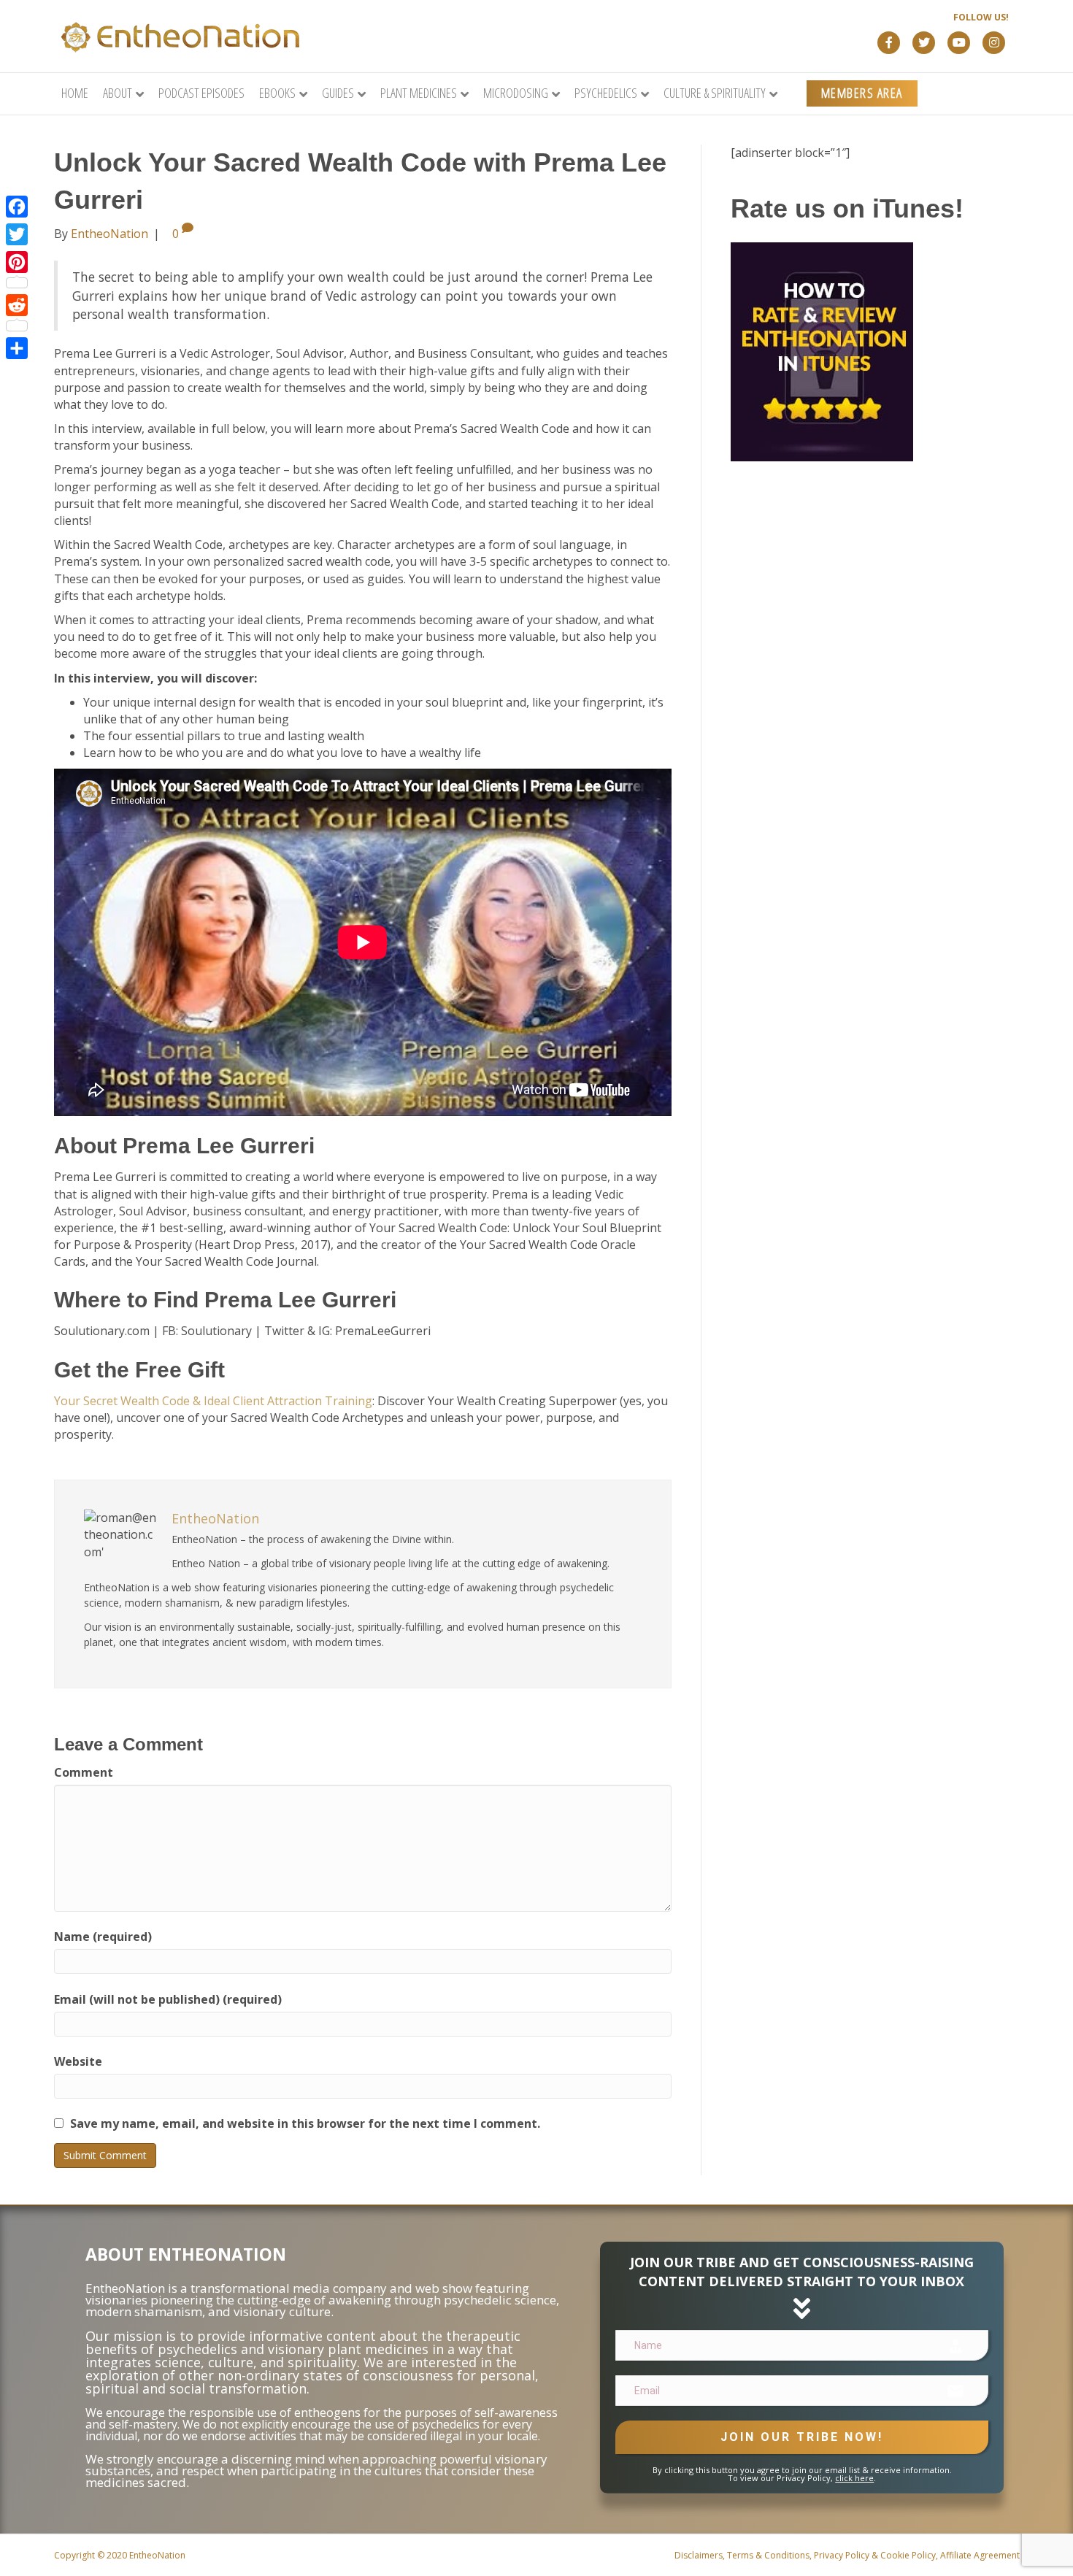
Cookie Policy (908, 2555)
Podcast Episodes (201, 93)
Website (78, 2061)
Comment (84, 1772)
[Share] (17, 348)
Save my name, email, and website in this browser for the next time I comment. (305, 2123)
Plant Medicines (419, 93)
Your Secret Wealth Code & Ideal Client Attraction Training (213, 1401)
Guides (338, 93)
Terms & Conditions (768, 2555)
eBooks (277, 93)
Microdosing (516, 93)
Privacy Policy (842, 2555)
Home (75, 93)
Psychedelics (606, 93)
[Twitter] (17, 234)
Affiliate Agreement (980, 2555)
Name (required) (103, 1937)
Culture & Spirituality (715, 93)
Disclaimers (699, 2555)
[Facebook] (17, 207)
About (118, 93)
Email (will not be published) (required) (168, 1999)
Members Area (862, 93)
